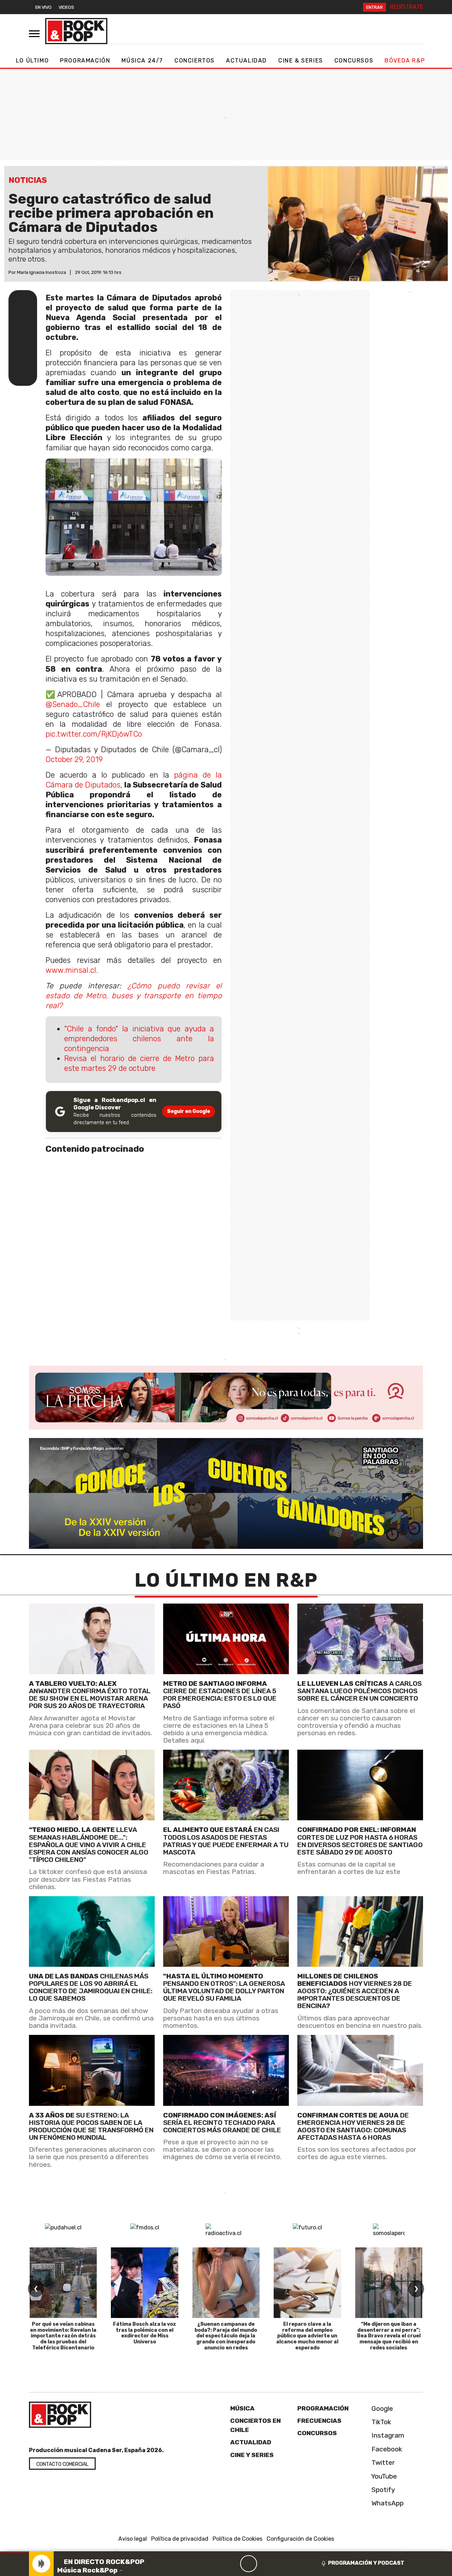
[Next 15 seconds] (266, 2564)
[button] (14, 2552)
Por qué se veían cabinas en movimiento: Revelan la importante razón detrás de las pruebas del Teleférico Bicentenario (63, 2336)
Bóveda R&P (405, 61)
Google (381, 2409)
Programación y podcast (366, 2563)
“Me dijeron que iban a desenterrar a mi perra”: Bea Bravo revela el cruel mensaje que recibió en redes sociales (389, 2336)
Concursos (354, 61)
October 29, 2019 (74, 759)
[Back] (215, 2564)
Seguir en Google (189, 1111)
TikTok (380, 2422)
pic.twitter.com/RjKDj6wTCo (94, 734)
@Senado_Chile (73, 704)
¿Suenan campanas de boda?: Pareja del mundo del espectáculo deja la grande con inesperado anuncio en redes (226, 2336)
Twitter (382, 2463)
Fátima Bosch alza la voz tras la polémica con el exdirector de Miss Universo (145, 2333)
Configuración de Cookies (300, 2539)
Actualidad (246, 61)
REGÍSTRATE (407, 7)
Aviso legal (133, 2539)
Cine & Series (301, 61)
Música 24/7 (142, 61)
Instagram (387, 2435)
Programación (85, 61)
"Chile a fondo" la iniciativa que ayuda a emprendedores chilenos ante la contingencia (139, 1039)
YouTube (383, 2476)
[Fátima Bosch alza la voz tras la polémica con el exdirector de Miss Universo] (144, 2283)
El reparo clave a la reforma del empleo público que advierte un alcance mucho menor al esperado (307, 2336)
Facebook (386, 2449)
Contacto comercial (62, 2464)
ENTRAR (374, 7)
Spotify (382, 2490)
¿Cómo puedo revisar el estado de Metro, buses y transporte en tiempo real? (134, 996)
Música (242, 2408)
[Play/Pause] (249, 2564)
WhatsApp (387, 2503)
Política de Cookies (237, 2539)
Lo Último (32, 61)
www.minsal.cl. (72, 970)
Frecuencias (319, 2421)
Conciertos (195, 61)
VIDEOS (66, 7)
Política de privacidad (180, 2539)
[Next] (282, 2564)
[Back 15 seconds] (232, 2564)
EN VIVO (43, 7)
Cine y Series (252, 2455)
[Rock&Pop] (76, 31)
